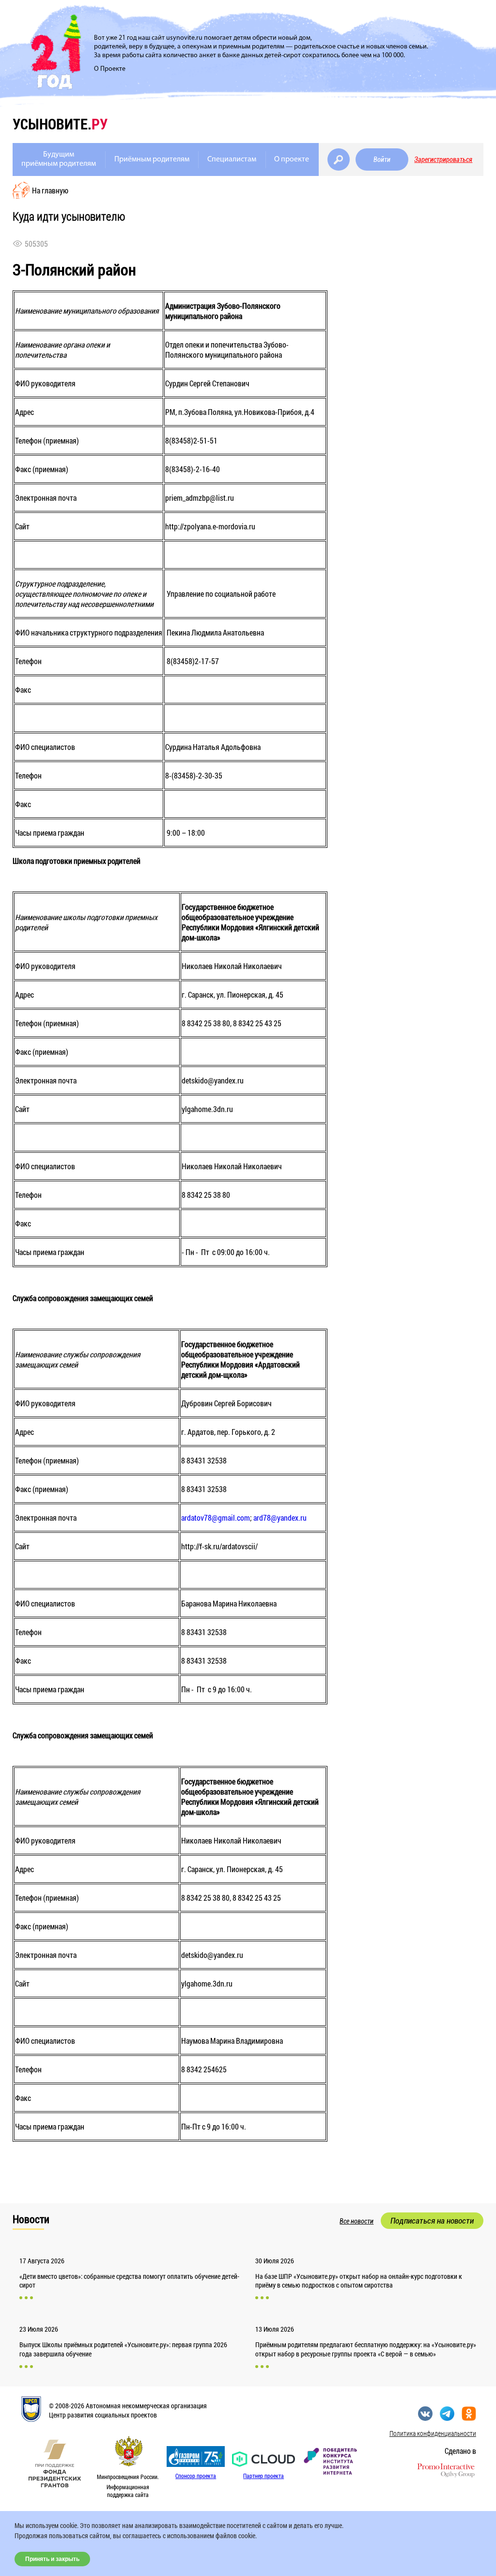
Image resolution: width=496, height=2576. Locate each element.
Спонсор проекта (196, 2476)
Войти (382, 159)
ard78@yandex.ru (280, 1518)
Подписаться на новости (432, 2221)
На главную (50, 190)
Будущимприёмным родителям (59, 159)
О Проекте (110, 69)
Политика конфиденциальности (433, 2433)
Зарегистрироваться (443, 159)
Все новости (356, 2221)
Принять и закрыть (52, 2559)
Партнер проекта (263, 2476)
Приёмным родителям (152, 159)
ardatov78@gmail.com (216, 1518)
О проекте (292, 159)
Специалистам (232, 159)
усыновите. (60, 124)
